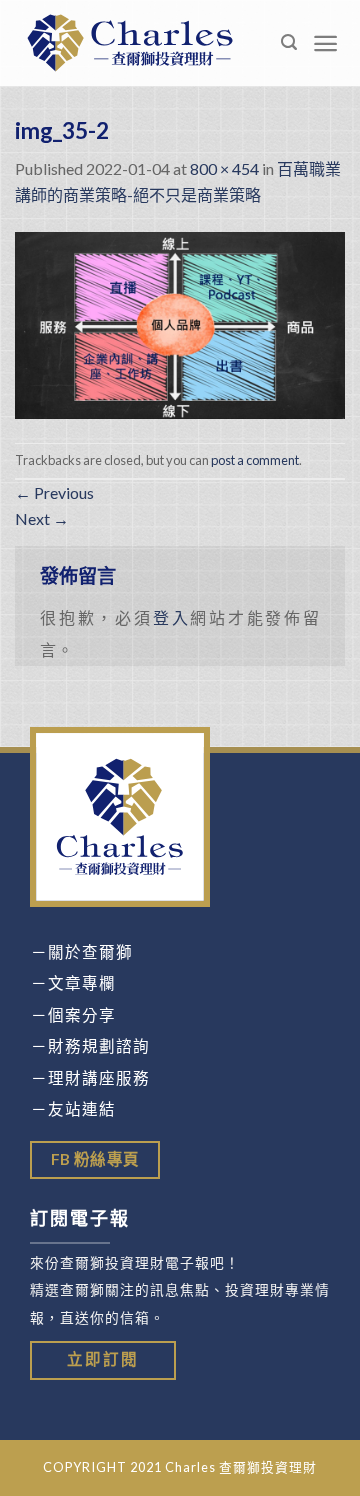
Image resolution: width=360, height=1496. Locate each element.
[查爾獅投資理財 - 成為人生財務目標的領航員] (130, 42)
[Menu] (326, 43)
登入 (172, 617)
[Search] (289, 42)
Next (42, 518)
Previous (54, 492)
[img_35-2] (180, 322)
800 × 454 (224, 168)
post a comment (255, 460)
